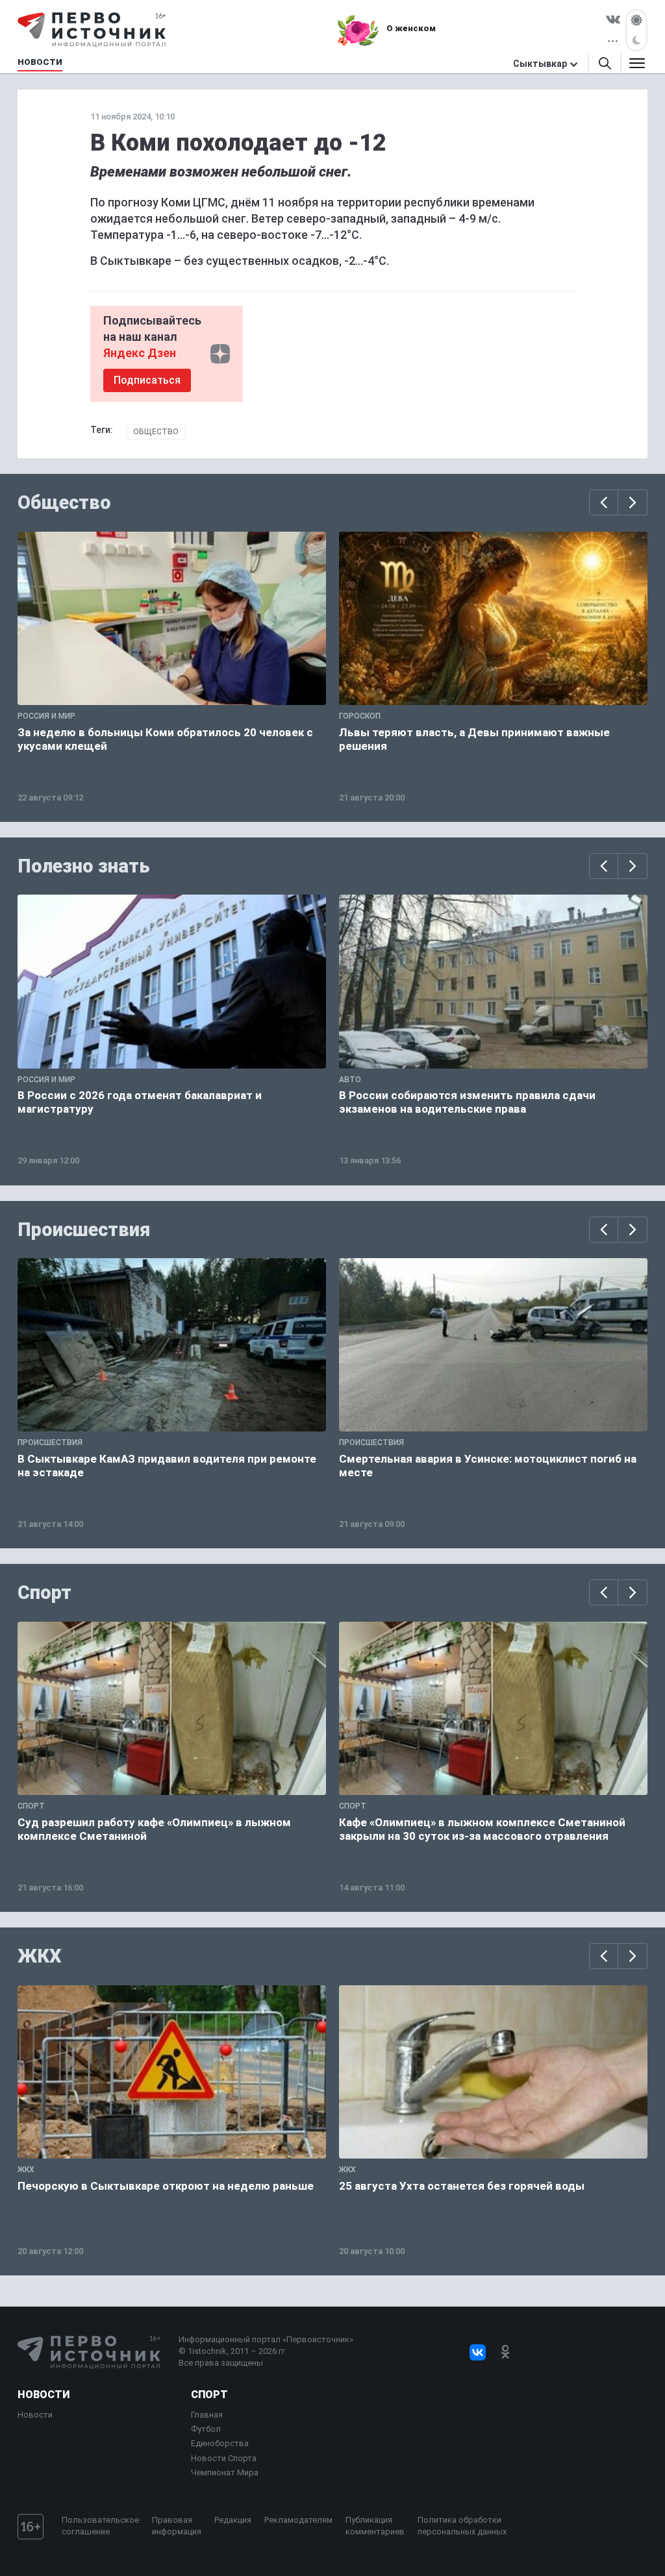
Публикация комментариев (375, 2526)
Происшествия (84, 1230)
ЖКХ (40, 1956)
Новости (44, 2395)
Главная (207, 2415)
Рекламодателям (298, 2520)
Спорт (44, 1592)
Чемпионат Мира (225, 2472)
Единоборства (220, 2443)
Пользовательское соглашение (100, 2526)
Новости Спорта (224, 2458)
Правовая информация (177, 2526)
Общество (156, 432)
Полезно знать (84, 866)
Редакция (233, 2520)
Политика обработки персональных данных (462, 2526)
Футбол (206, 2429)
